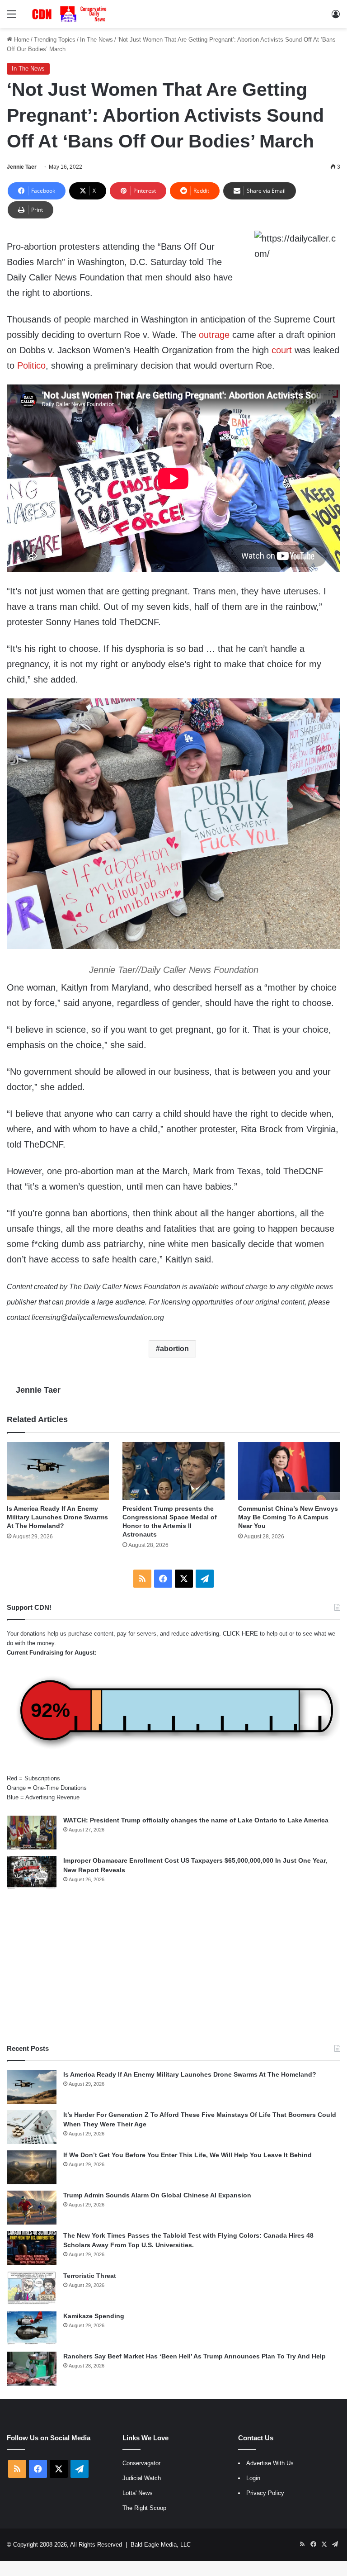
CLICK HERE (240, 1634)
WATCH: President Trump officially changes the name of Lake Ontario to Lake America (196, 1820)
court (282, 350)
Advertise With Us (270, 2463)
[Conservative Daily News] (70, 14)
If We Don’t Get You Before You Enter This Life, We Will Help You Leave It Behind (188, 2155)
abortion (174, 1349)
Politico (31, 365)
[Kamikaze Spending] (32, 2328)
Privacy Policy (265, 2493)
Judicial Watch (142, 2478)
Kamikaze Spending (94, 2316)
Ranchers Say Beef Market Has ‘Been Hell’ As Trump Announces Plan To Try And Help (195, 2356)
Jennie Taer (22, 167)
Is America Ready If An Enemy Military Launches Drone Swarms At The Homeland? (57, 1517)
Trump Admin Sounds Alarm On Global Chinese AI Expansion (157, 2195)
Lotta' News (138, 2493)
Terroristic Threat (90, 2276)
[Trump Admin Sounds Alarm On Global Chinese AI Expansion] (32, 2208)
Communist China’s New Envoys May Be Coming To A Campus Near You (288, 1517)
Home (21, 40)
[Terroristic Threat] (32, 2288)
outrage (214, 335)
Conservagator (141, 2463)
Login (253, 2478)
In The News (96, 40)
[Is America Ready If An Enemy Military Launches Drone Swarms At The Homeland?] (58, 1471)
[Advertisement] (173, 1967)
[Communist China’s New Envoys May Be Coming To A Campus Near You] (289, 1471)
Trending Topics (55, 40)
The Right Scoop (144, 2508)
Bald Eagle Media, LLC (161, 2545)
